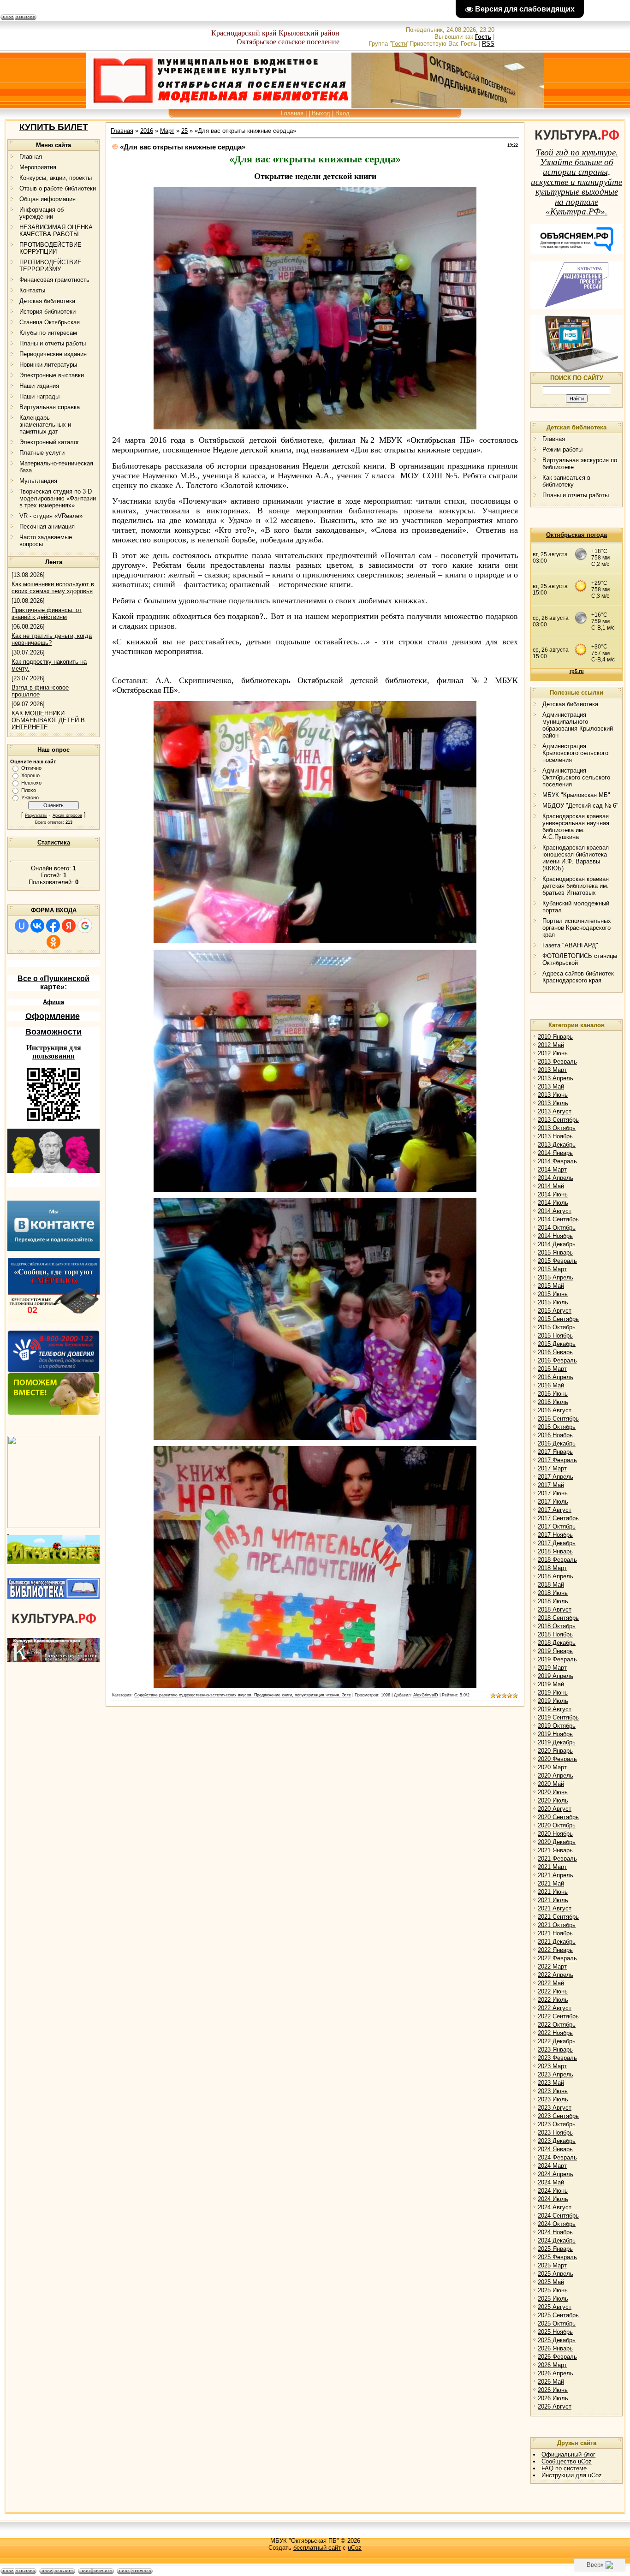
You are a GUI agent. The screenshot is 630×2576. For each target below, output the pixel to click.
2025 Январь (555, 2249)
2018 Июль (553, 1601)
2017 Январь (555, 1452)
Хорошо (30, 775)
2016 (147, 131)
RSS (488, 44)
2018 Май (551, 1585)
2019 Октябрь (557, 1726)
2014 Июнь (553, 1194)
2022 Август (555, 2008)
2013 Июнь (553, 1095)
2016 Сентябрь (558, 1419)
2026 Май (551, 2382)
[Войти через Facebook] (53, 926)
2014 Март (552, 1169)
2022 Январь (555, 1950)
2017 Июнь (553, 1493)
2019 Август (555, 1709)
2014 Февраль (557, 1161)
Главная (292, 113)
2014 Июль (553, 1203)
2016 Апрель (556, 1377)
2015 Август (555, 1311)
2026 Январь (555, 2348)
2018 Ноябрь (555, 1634)
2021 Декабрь (557, 1942)
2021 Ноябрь (555, 1933)
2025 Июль (553, 2299)
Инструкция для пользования (54, 1052)
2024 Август (555, 2207)
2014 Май (551, 1186)
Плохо (29, 790)
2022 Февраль (557, 1958)
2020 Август (555, 1809)
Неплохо (31, 783)
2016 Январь (555, 1352)
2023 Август (555, 2108)
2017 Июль (553, 1502)
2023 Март (552, 2066)
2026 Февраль (557, 2357)
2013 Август (555, 1111)
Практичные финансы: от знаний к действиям (47, 613)
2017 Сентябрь (558, 1518)
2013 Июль (553, 1103)
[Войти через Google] (85, 926)
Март (167, 131)
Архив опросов (67, 815)
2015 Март (552, 1269)
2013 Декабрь (557, 1145)
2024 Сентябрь (558, 2216)
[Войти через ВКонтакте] (37, 926)
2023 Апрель (556, 2074)
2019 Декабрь (557, 1742)
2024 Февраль (557, 2157)
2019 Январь (555, 1651)
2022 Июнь (553, 1991)
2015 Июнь (553, 1294)
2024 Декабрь (557, 2240)
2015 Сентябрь (558, 1319)
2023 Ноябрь (555, 2133)
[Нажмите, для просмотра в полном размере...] (315, 427)
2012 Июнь (553, 1053)
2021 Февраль (557, 1859)
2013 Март (552, 1070)
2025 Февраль (557, 2257)
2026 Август (555, 2406)
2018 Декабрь (557, 1643)
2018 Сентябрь (558, 1618)
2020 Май (551, 1784)
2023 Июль (553, 2099)
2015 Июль (553, 1302)
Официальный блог (568, 2454)
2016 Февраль (557, 1360)
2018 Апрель (556, 1576)
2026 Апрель (556, 2373)
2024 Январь (555, 2149)
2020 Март (552, 1767)
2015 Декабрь (557, 1344)
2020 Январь (555, 1751)
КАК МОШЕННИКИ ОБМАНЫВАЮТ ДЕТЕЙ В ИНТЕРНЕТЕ (48, 720)
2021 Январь (555, 1850)
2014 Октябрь (557, 1228)
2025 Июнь (553, 2290)
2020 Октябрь (557, 1825)
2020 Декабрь (557, 1842)
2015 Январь (555, 1252)
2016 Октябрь (557, 1427)
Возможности (53, 1032)
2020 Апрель (556, 1776)
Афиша (53, 1002)
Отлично (31, 768)
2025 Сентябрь (558, 2315)
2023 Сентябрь (558, 2116)
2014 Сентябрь (558, 1219)
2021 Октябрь (557, 1925)
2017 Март (552, 1468)
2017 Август (555, 1510)
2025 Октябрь (557, 2323)
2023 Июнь (553, 2091)
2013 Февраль (557, 1062)
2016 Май (551, 1385)
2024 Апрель (556, 2174)
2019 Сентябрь (558, 1717)
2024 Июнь (553, 2191)
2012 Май (551, 1045)
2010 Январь (555, 1037)
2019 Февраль (557, 1659)
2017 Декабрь (557, 1543)
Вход (342, 113)
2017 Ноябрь (555, 1535)
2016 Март (552, 1369)
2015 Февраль (557, 1261)
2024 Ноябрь (555, 2232)
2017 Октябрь (557, 1526)
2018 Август (555, 1609)
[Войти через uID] (22, 926)
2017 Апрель (556, 1477)
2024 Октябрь (557, 2224)
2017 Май (551, 1485)
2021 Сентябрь (558, 1917)
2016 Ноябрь (555, 1435)
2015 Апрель (556, 1277)
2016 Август (555, 1410)
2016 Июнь (553, 1394)
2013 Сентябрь (558, 1120)
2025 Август (555, 2307)
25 (184, 131)
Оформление (53, 1016)
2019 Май (551, 1684)
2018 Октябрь (557, 1626)
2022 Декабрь (557, 2041)
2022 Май (551, 1983)
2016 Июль (553, 1402)
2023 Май (551, 2083)
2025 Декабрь (557, 2340)
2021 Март (552, 1867)
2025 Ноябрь (555, 2332)
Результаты (36, 815)
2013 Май (551, 1086)
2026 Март (552, 2365)
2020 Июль (553, 1800)
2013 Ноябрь (555, 1136)
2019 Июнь (553, 1693)
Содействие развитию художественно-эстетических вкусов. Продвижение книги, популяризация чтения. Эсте (243, 1695)
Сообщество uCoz (567, 2461)
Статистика (54, 842)
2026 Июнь (553, 2390)
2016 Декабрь (557, 1443)
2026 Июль (553, 2398)
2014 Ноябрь (555, 1236)
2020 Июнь (553, 1792)
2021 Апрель (556, 1875)
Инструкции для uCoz (572, 2475)
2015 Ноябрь (555, 1336)
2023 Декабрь (557, 2141)
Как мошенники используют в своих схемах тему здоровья (53, 588)
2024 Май (551, 2182)
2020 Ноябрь (555, 1834)
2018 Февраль (557, 1560)
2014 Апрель (556, 1178)
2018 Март (552, 1568)
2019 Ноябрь (555, 1734)
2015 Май (551, 1286)
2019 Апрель (556, 1676)
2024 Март (552, 2166)
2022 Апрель (556, 1975)
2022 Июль (553, 2000)
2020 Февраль (557, 1759)
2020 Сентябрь (558, 1817)
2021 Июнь (553, 1892)
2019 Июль (553, 1701)
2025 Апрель (556, 2274)
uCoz (355, 2548)
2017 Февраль (557, 1460)
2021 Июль (553, 1900)
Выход (321, 113)
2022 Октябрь (557, 2025)
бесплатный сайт (317, 2548)
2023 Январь (555, 2049)
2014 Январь (555, 1153)
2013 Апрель (556, 1078)
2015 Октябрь (557, 1327)
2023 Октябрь (557, 2124)
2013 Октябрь (557, 1128)
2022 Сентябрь (558, 2016)
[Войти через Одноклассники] (53, 942)
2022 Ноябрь (555, 2033)
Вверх (596, 2565)
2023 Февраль (557, 2058)
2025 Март (552, 2265)
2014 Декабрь (557, 1244)
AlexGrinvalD (426, 1695)
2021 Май (551, 1883)
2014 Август (555, 1211)
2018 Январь (555, 1551)
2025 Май (551, 2282)
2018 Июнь (553, 1593)
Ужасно (30, 797)
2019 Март (552, 1668)
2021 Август (555, 1908)
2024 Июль (553, 2199)
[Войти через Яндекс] (69, 926)
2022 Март (552, 1966)
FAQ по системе (564, 2468)
